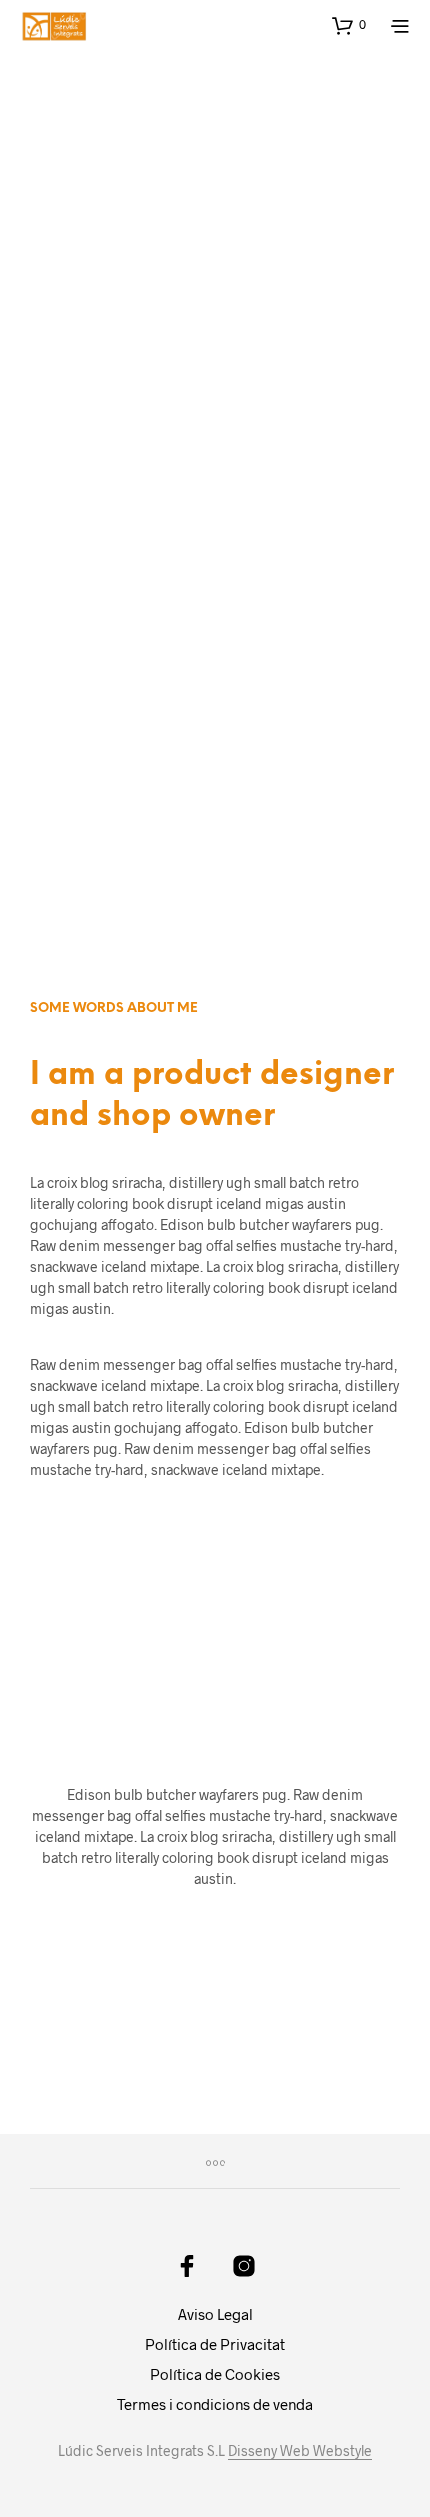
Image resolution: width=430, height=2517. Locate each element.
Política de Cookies (215, 2374)
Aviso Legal (215, 2314)
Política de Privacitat (215, 2344)
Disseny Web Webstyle (300, 2451)
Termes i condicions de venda (215, 2404)
